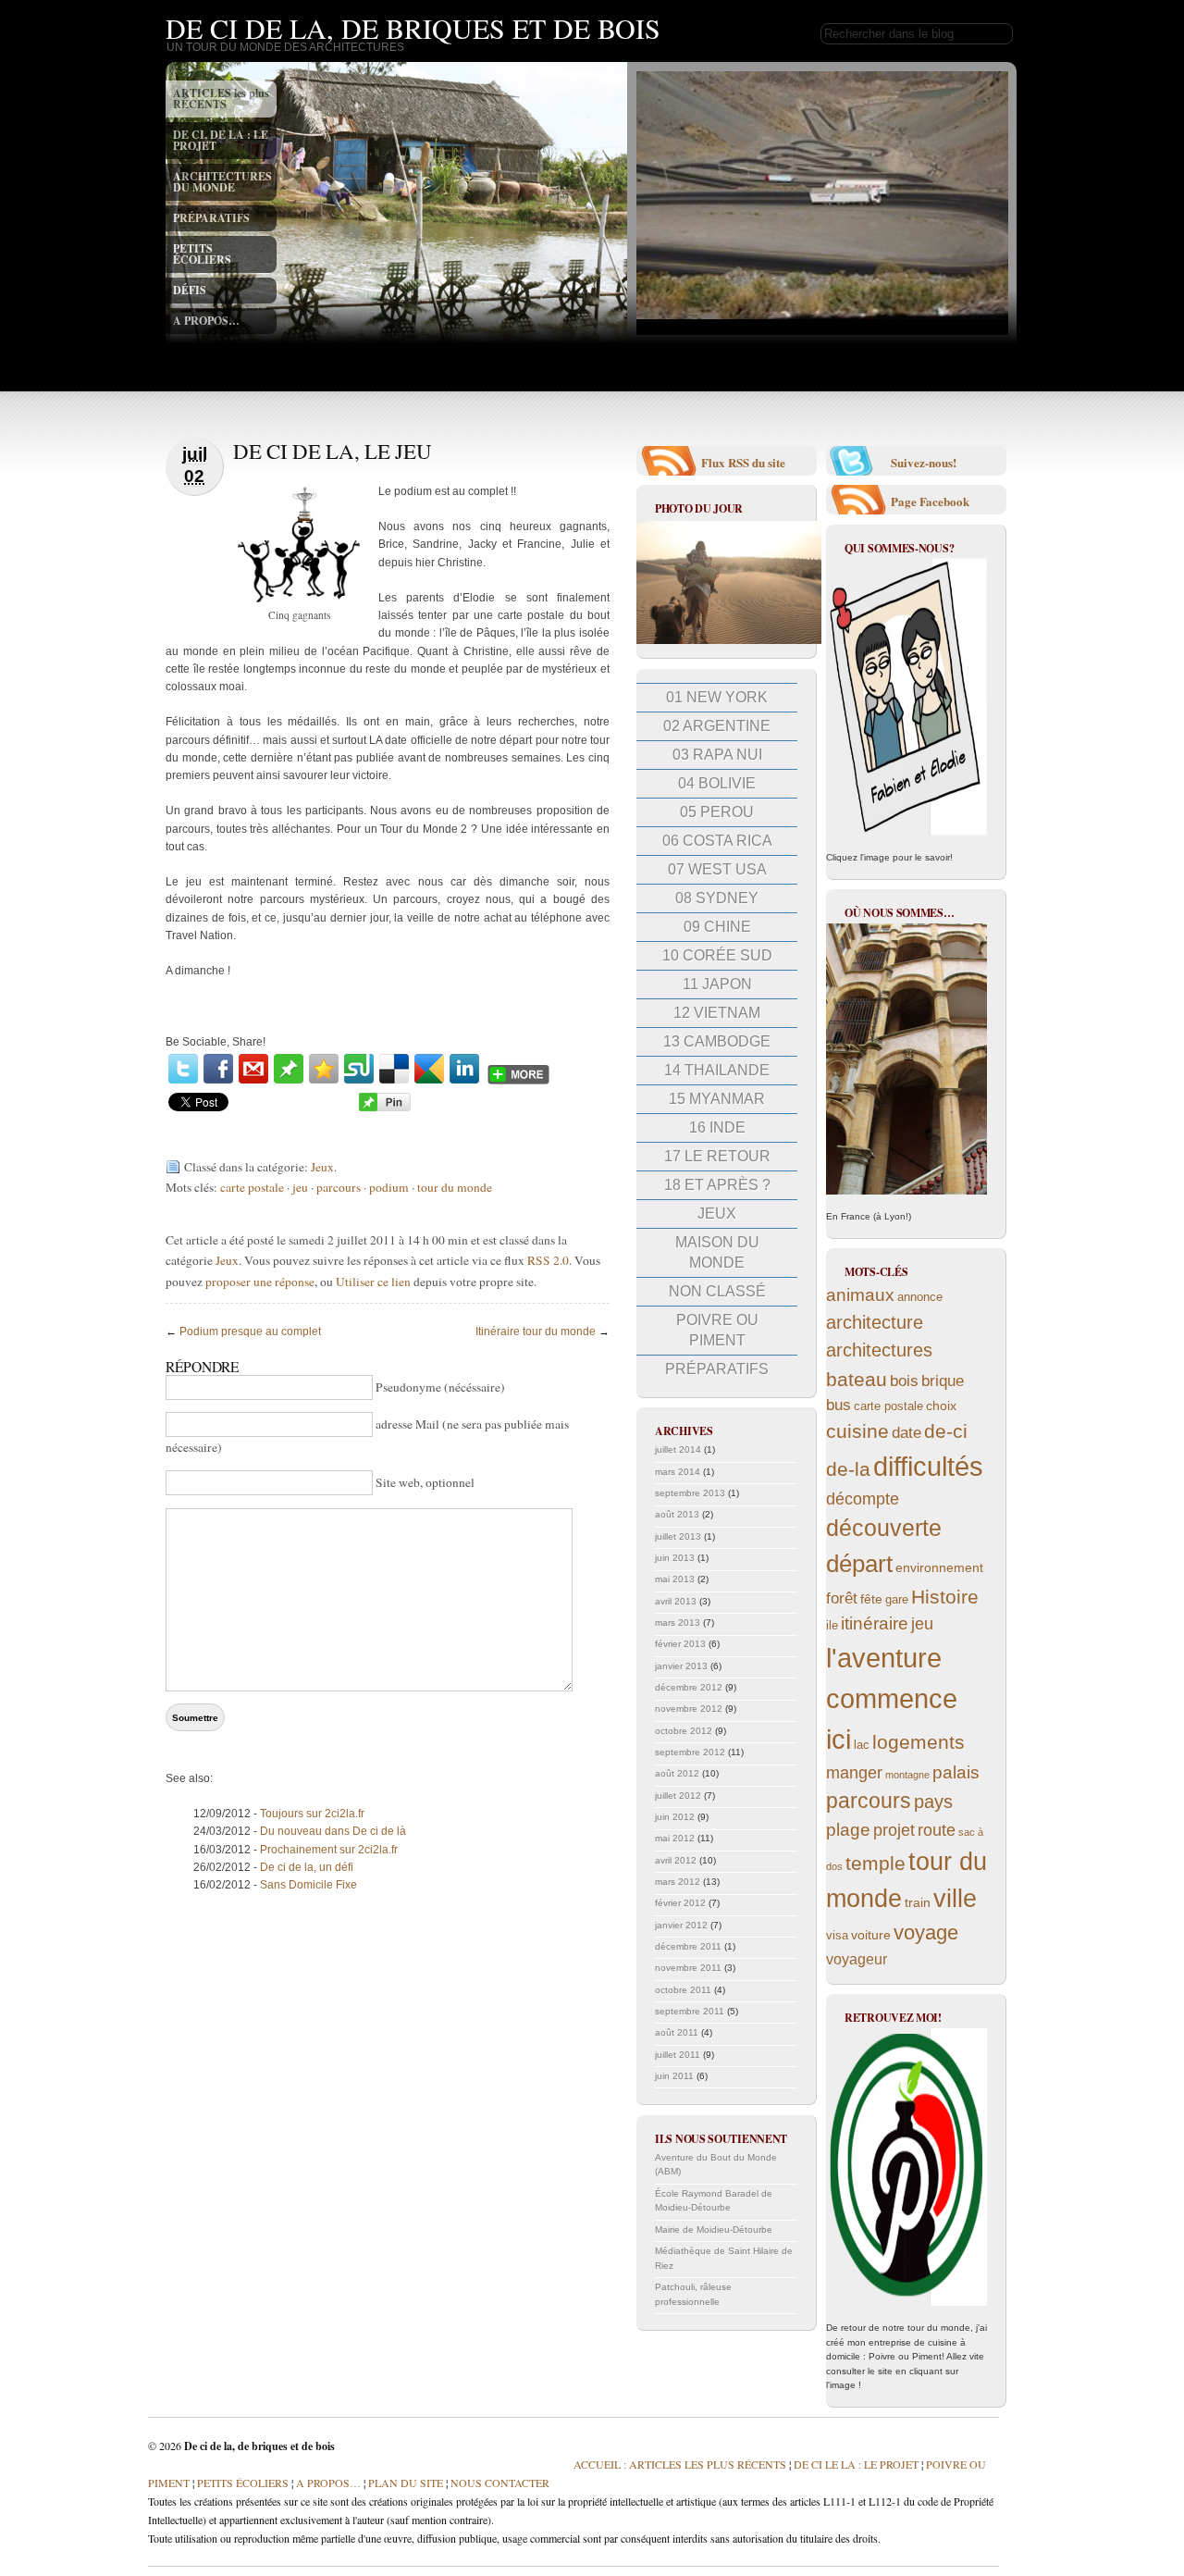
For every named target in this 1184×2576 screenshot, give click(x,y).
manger (854, 1773)
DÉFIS (190, 290)
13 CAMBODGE (717, 1041)
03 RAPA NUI (717, 755)
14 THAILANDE (717, 1070)
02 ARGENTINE (717, 726)
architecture (875, 1322)
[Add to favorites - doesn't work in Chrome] (324, 1069)
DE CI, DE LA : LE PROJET (221, 140)
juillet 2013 (678, 1536)
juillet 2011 (678, 2055)
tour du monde (455, 1187)
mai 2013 (675, 1579)
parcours (339, 1187)
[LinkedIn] (464, 1069)
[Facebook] (218, 1069)
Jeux (322, 1167)
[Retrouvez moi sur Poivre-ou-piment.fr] (906, 2167)
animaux (860, 1295)
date (906, 1433)
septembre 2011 (690, 2011)
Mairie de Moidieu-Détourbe (714, 2229)
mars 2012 (678, 1882)
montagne (907, 1775)
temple (876, 1863)
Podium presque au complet (250, 1331)
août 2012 (677, 1773)
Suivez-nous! (924, 462)
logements (919, 1742)
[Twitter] (183, 1069)
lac (862, 1745)
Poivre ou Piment (717, 1330)
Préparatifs (717, 1369)
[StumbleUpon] (359, 1069)
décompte (863, 1499)
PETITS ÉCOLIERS (202, 254)
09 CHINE (717, 927)
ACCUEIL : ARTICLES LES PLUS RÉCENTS (680, 2464)
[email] (253, 1069)
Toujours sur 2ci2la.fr (312, 1814)
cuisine (857, 1431)
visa (837, 1936)
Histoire (945, 1597)
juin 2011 (674, 2076)
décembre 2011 (688, 1946)
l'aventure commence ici (892, 1698)
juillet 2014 (678, 1449)
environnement (939, 1567)
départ (859, 1564)
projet (894, 1830)
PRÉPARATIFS (211, 218)
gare (897, 1600)
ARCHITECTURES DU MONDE (222, 182)
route (937, 1830)
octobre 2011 (683, 1990)
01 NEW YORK (717, 697)
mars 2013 (678, 1622)
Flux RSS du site (743, 462)
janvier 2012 (681, 1925)
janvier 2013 (681, 1666)
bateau (857, 1379)
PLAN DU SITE (404, 2483)
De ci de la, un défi (307, 1867)
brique (943, 1381)
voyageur (857, 1959)
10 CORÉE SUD (717, 955)
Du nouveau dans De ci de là (333, 1831)
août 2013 (677, 1514)
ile (832, 1626)
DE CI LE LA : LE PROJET (856, 2464)
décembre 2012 (689, 1687)
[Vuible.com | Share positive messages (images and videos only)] (289, 1080)
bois (904, 1381)
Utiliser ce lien (375, 1282)
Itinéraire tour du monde (536, 1331)
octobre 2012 (684, 1731)
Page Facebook (930, 501)
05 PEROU (717, 812)
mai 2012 (675, 1838)
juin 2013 (675, 1558)
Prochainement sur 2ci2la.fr (329, 1850)
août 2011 (677, 2032)
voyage (926, 1932)
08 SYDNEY (717, 898)
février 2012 (680, 1903)
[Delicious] (394, 1069)
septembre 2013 (690, 1493)
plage (848, 1830)
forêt (842, 1598)
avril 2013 (676, 1601)
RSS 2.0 (548, 1260)
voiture (871, 1935)
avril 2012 (676, 1860)
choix (941, 1406)
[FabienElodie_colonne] (906, 697)
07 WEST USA (717, 869)
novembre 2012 (689, 1709)
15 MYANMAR (717, 1099)
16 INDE (717, 1127)
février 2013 (680, 1644)
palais (956, 1772)
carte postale (252, 1187)
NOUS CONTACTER (500, 2483)
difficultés (928, 1466)
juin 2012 (675, 1817)
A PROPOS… (206, 321)
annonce (920, 1297)
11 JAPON (717, 984)
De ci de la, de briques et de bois (413, 28)
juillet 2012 (678, 1796)
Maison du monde (717, 1252)
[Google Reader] (429, 1069)
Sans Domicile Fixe (308, 1885)
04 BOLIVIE (717, 783)
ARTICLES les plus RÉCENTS (221, 99)
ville (955, 1899)
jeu (300, 1187)
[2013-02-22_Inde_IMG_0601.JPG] (729, 641)
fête (871, 1599)
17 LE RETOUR (717, 1156)
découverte (884, 1528)
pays (933, 1802)
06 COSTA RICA (717, 841)
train (918, 1902)
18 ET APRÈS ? (717, 1185)
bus (839, 1405)
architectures (879, 1350)
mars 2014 (678, 1472)
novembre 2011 (688, 1968)
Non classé (717, 1291)
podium (389, 1187)
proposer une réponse (260, 1282)
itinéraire (875, 1623)
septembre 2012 (690, 1752)
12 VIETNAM (717, 1013)
